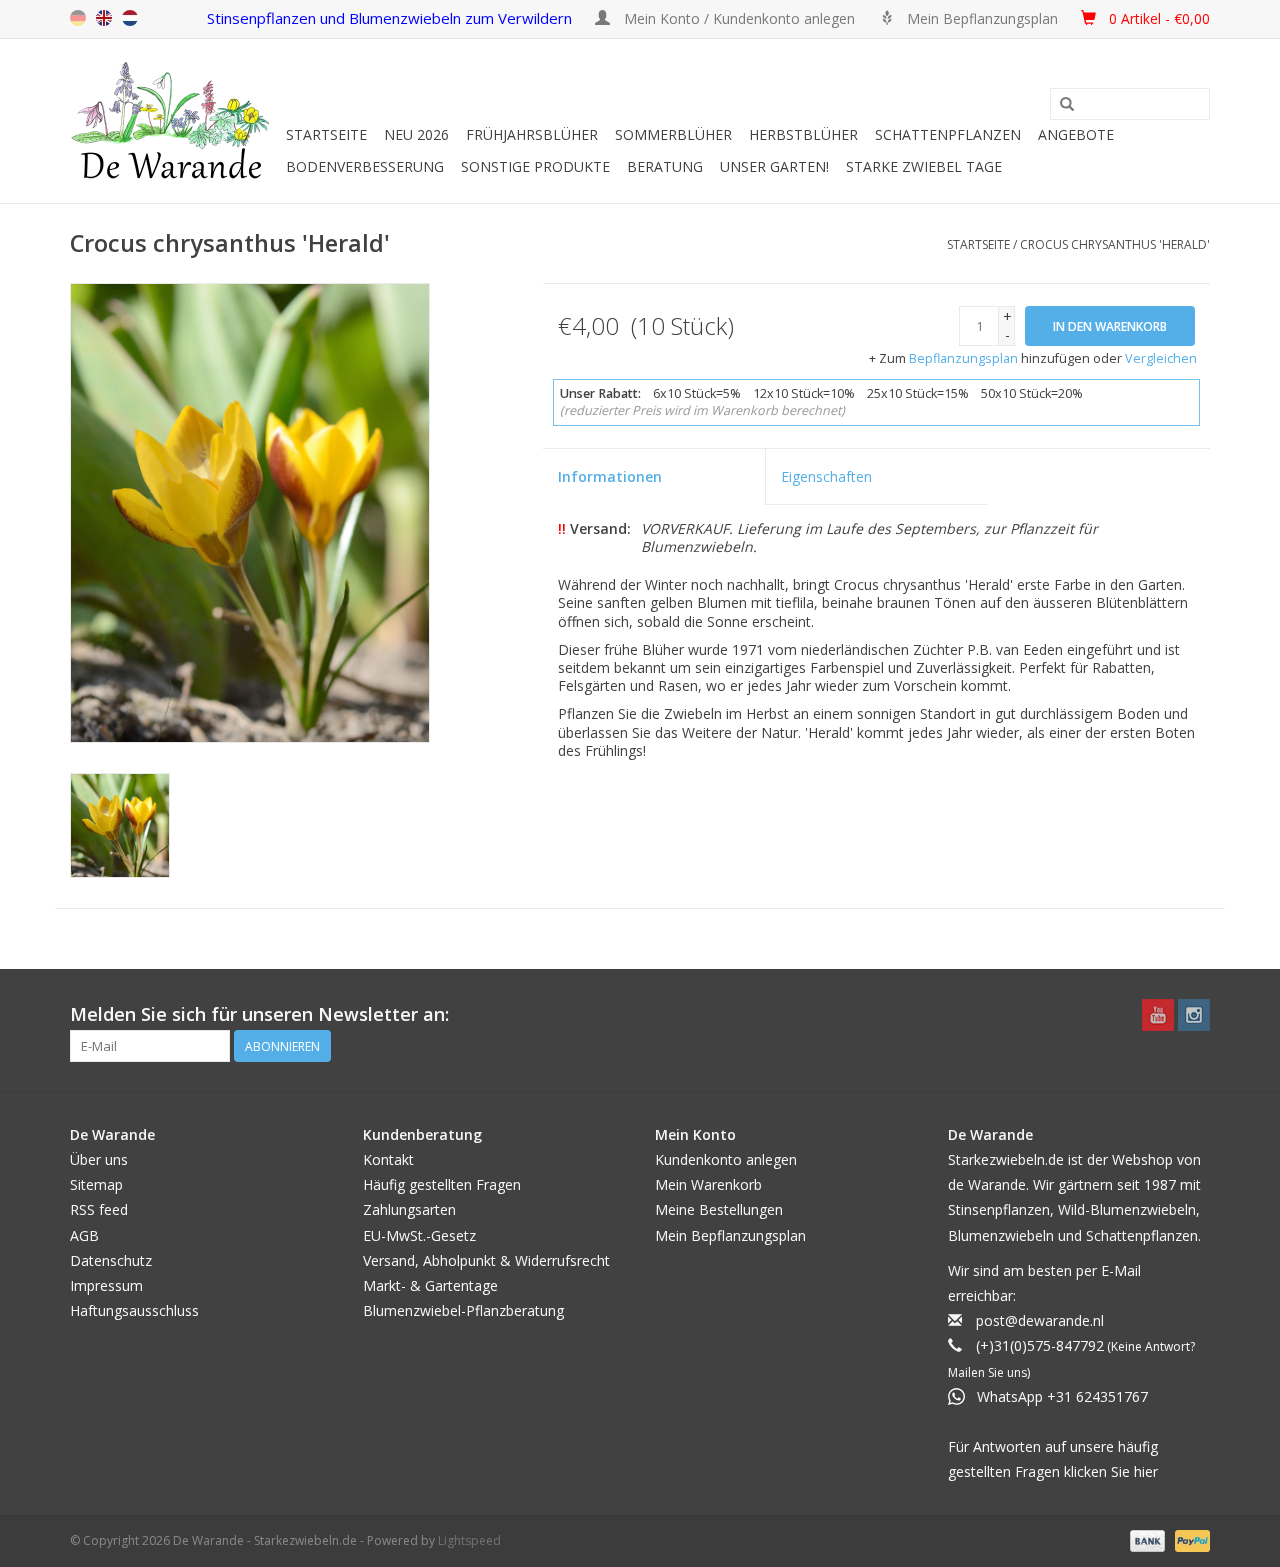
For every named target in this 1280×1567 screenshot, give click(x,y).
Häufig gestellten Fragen (442, 1184)
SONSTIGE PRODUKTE (535, 166)
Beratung (665, 166)
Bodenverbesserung (365, 166)
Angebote (1076, 134)
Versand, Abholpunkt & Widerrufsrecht (486, 1260)
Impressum (106, 1285)
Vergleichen (1161, 358)
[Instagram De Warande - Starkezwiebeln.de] (1194, 1015)
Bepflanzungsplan (963, 358)
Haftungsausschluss (134, 1310)
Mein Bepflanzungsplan (730, 1235)
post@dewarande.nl (1040, 1320)
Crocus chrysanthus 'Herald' (1115, 244)
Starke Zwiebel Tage (924, 166)
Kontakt (388, 1159)
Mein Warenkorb (708, 1184)
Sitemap (96, 1184)
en (104, 18)
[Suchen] (1067, 105)
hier (1146, 1471)
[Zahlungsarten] (1145, 1539)
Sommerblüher (673, 134)
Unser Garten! (774, 166)
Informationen (610, 476)
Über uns (99, 1159)
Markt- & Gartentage (430, 1285)
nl (130, 18)
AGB (84, 1235)
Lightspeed (469, 1540)
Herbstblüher (803, 134)
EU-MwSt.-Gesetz (419, 1235)
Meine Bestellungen (719, 1209)
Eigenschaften (826, 476)
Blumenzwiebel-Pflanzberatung (463, 1310)
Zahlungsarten (409, 1209)
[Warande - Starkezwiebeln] (175, 121)
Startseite (326, 134)
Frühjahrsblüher (532, 134)
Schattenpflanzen (948, 134)
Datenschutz (111, 1260)
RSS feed (99, 1209)
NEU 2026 (416, 134)
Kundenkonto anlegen (726, 1159)
